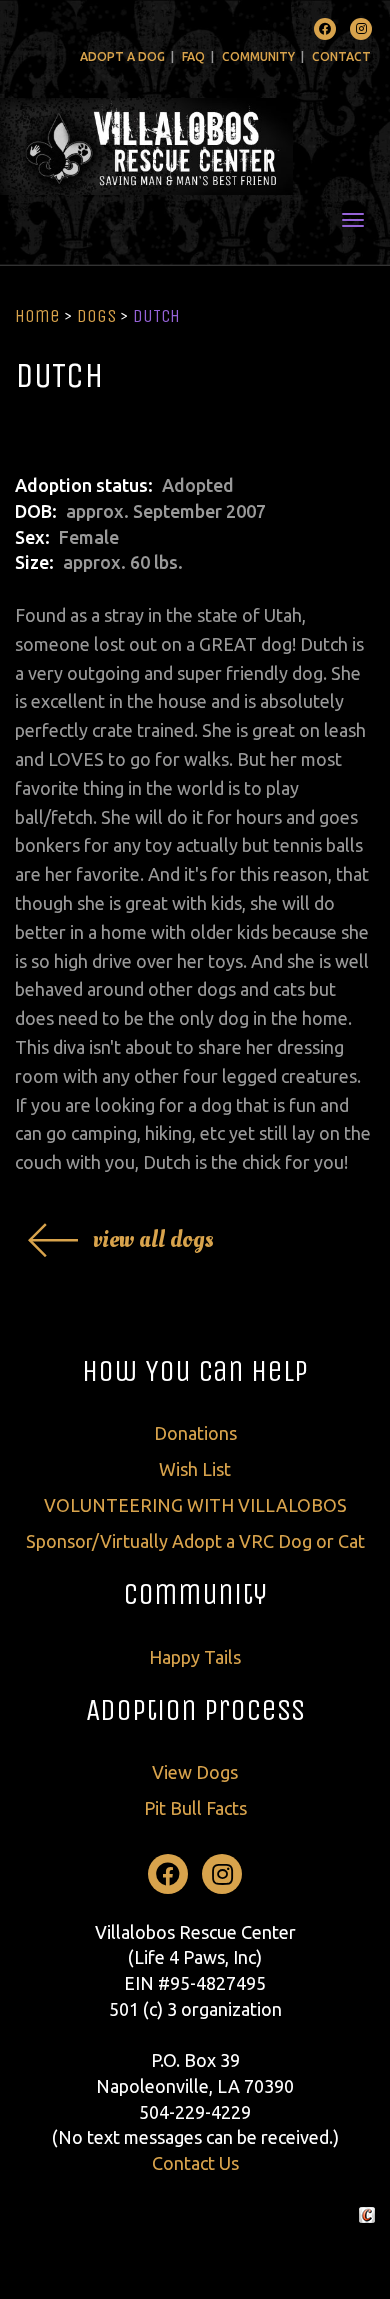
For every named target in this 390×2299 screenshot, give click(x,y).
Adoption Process (195, 1710)
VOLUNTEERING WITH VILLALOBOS (195, 1505)
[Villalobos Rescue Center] (195, 146)
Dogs (96, 316)
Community (258, 56)
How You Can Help (195, 1371)
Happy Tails (195, 1657)
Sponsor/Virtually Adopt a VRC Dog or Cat (195, 1541)
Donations (195, 1433)
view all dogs (153, 1239)
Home (37, 316)
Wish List (195, 1469)
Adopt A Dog (122, 56)
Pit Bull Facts (195, 1808)
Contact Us (195, 2163)
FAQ (193, 56)
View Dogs (195, 1772)
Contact (341, 56)
